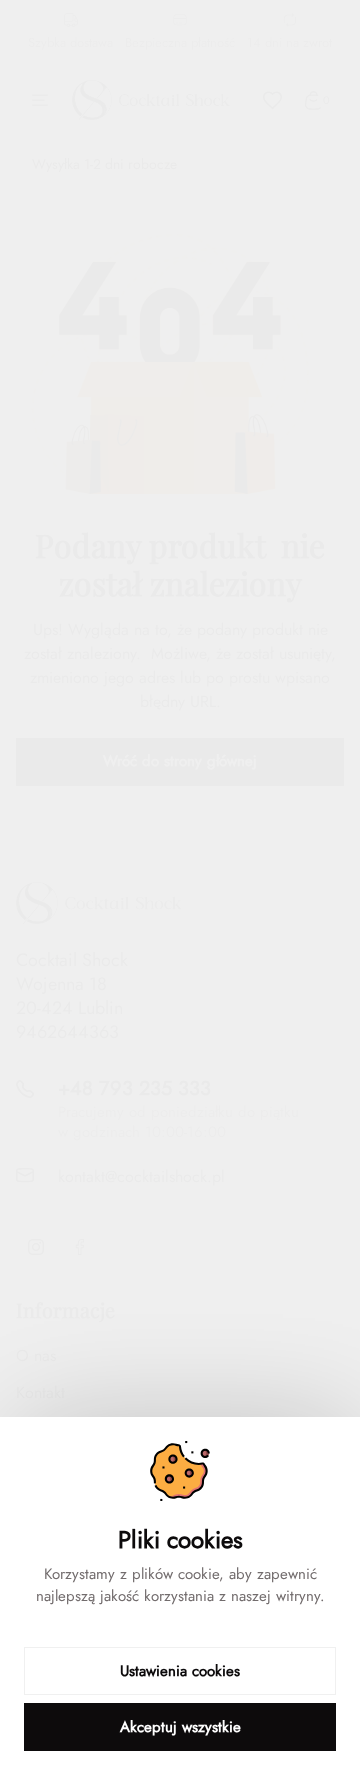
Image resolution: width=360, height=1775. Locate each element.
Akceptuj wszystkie (180, 1727)
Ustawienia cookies (180, 1671)
